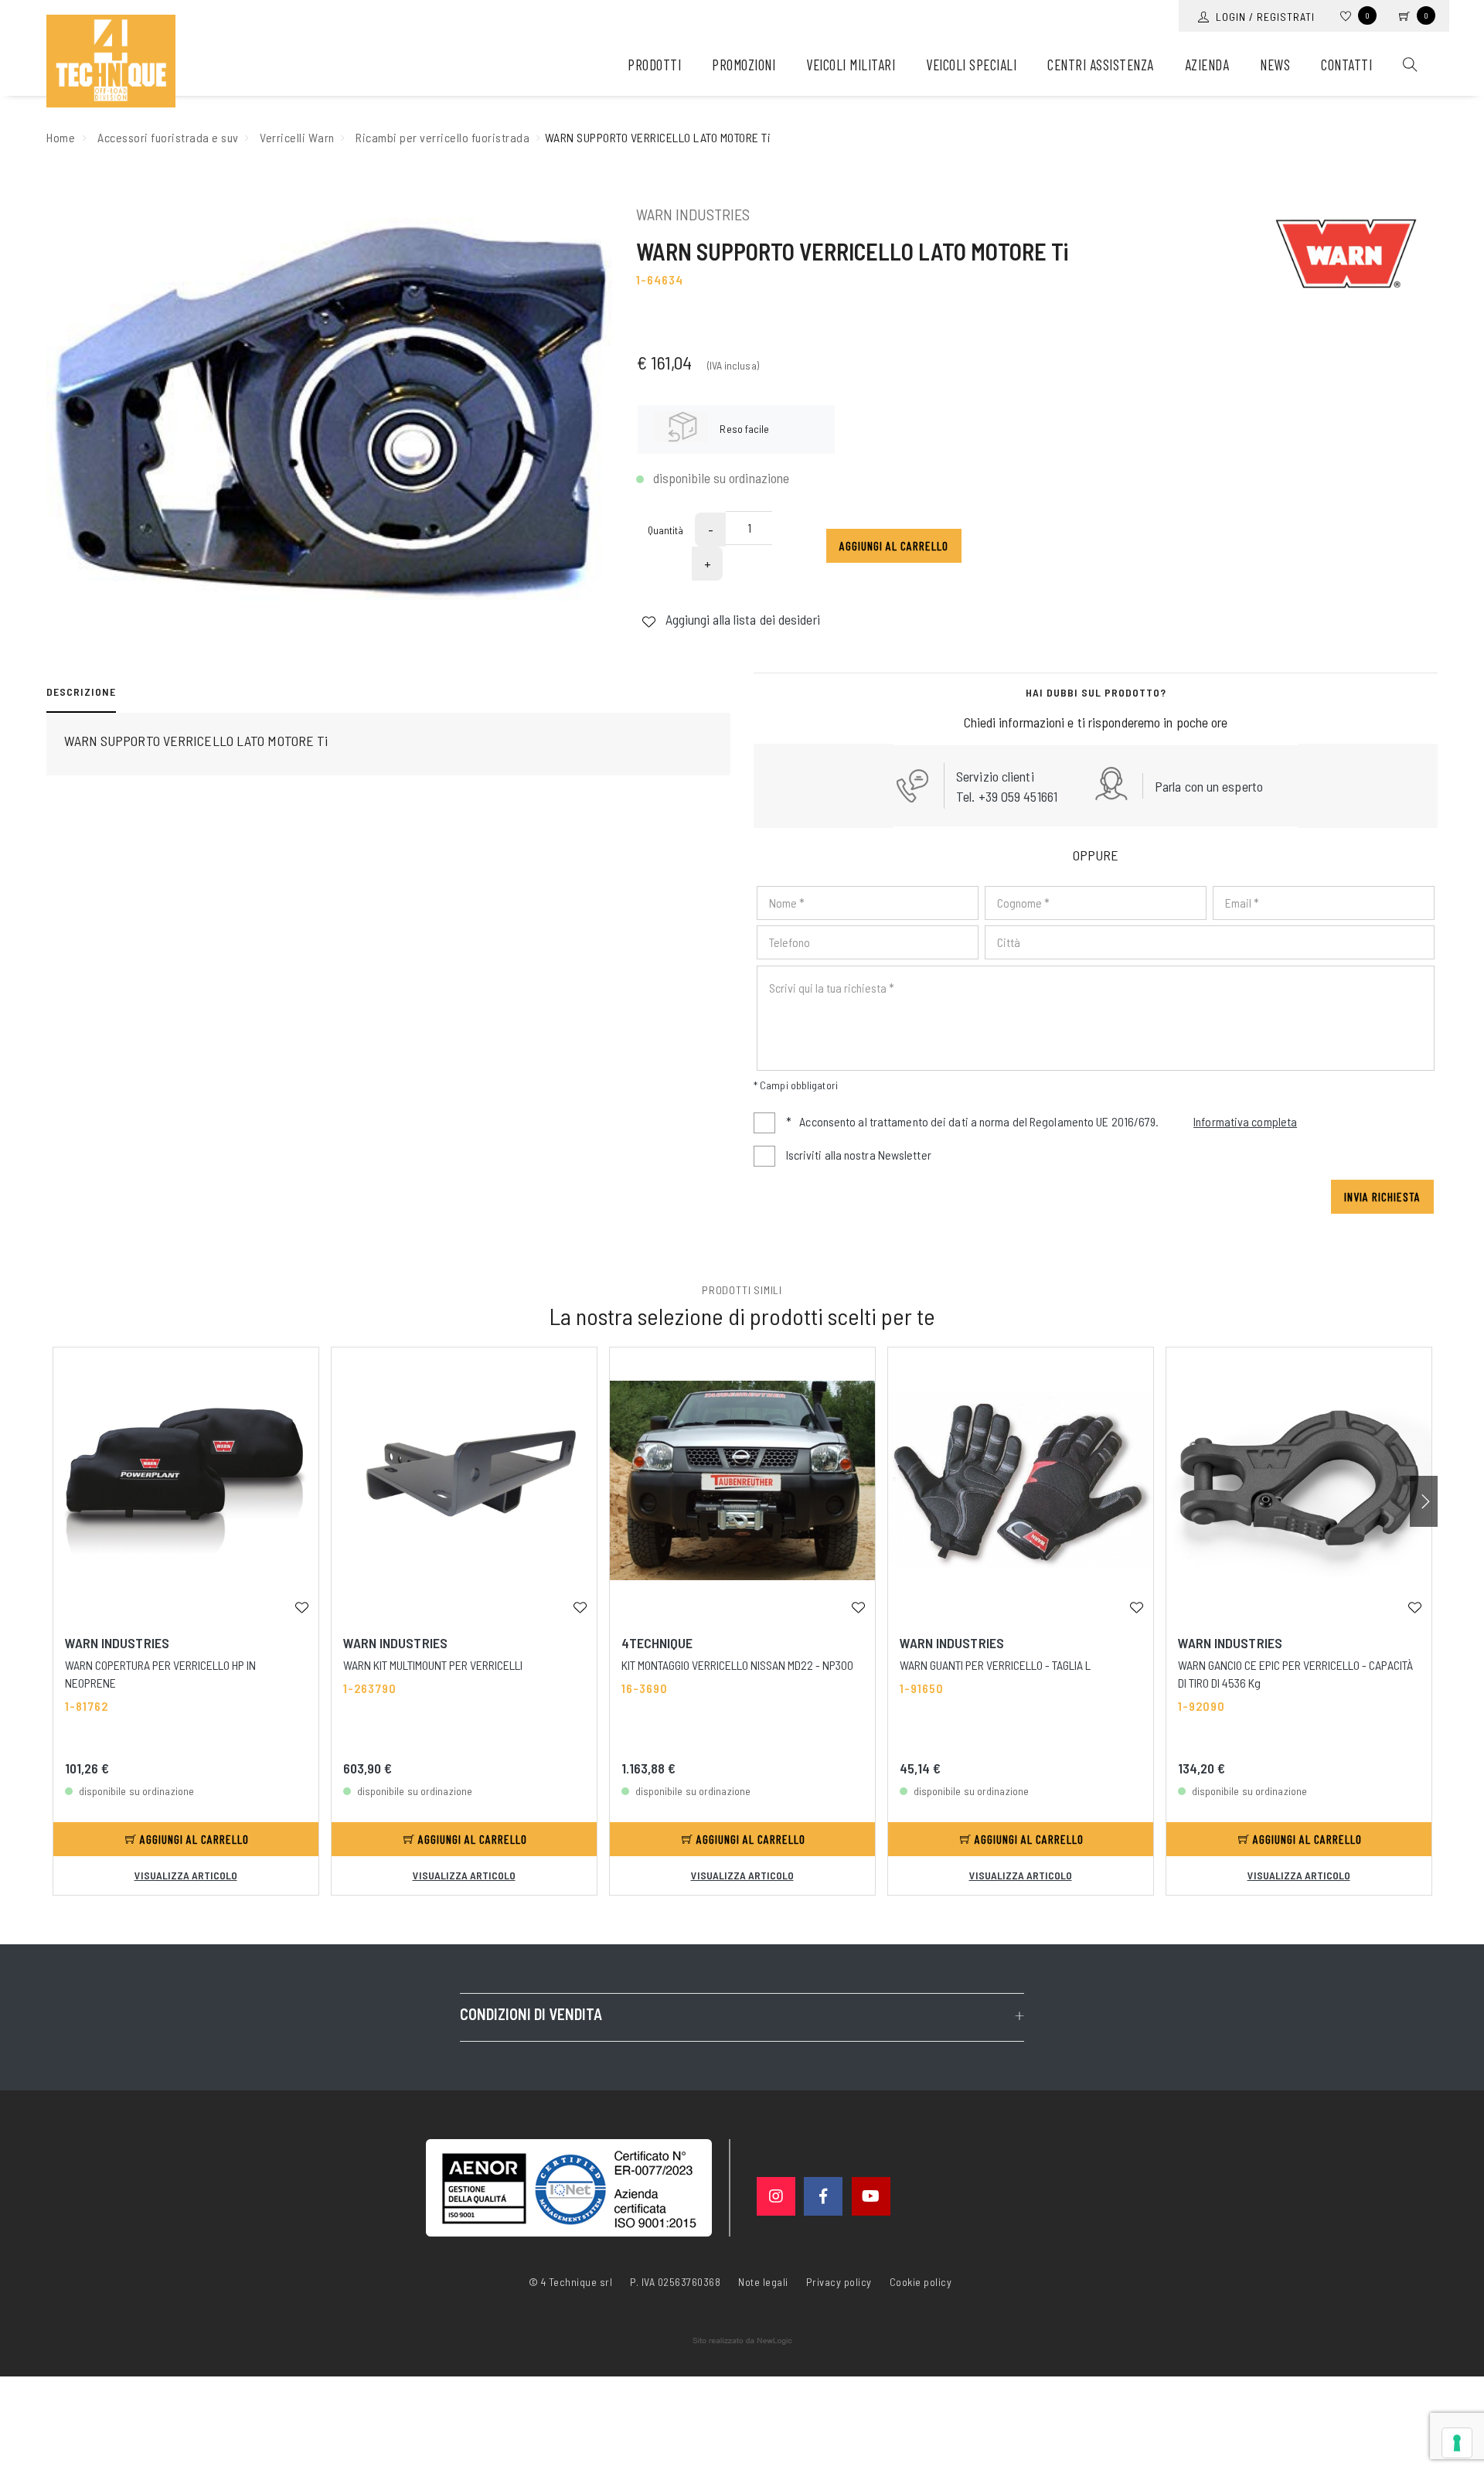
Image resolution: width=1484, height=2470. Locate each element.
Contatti (1346, 65)
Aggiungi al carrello (894, 545)
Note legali (763, 2282)
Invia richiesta (1382, 1196)
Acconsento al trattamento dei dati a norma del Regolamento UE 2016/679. (1042, 1121)
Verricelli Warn (297, 137)
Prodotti (654, 65)
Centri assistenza (1101, 65)
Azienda (1207, 65)
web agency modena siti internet (742, 2341)
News (1275, 65)
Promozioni (744, 65)
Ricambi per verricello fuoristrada (442, 137)
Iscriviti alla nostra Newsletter (859, 1155)
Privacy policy (839, 2281)
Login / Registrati (1262, 17)
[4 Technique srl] (111, 61)
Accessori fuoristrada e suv (168, 137)
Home (61, 137)
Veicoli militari (851, 65)
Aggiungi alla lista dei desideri (741, 619)
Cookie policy (921, 2281)
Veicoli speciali (971, 65)
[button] (1424, 1501)
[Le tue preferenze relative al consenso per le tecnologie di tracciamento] (1457, 2443)
